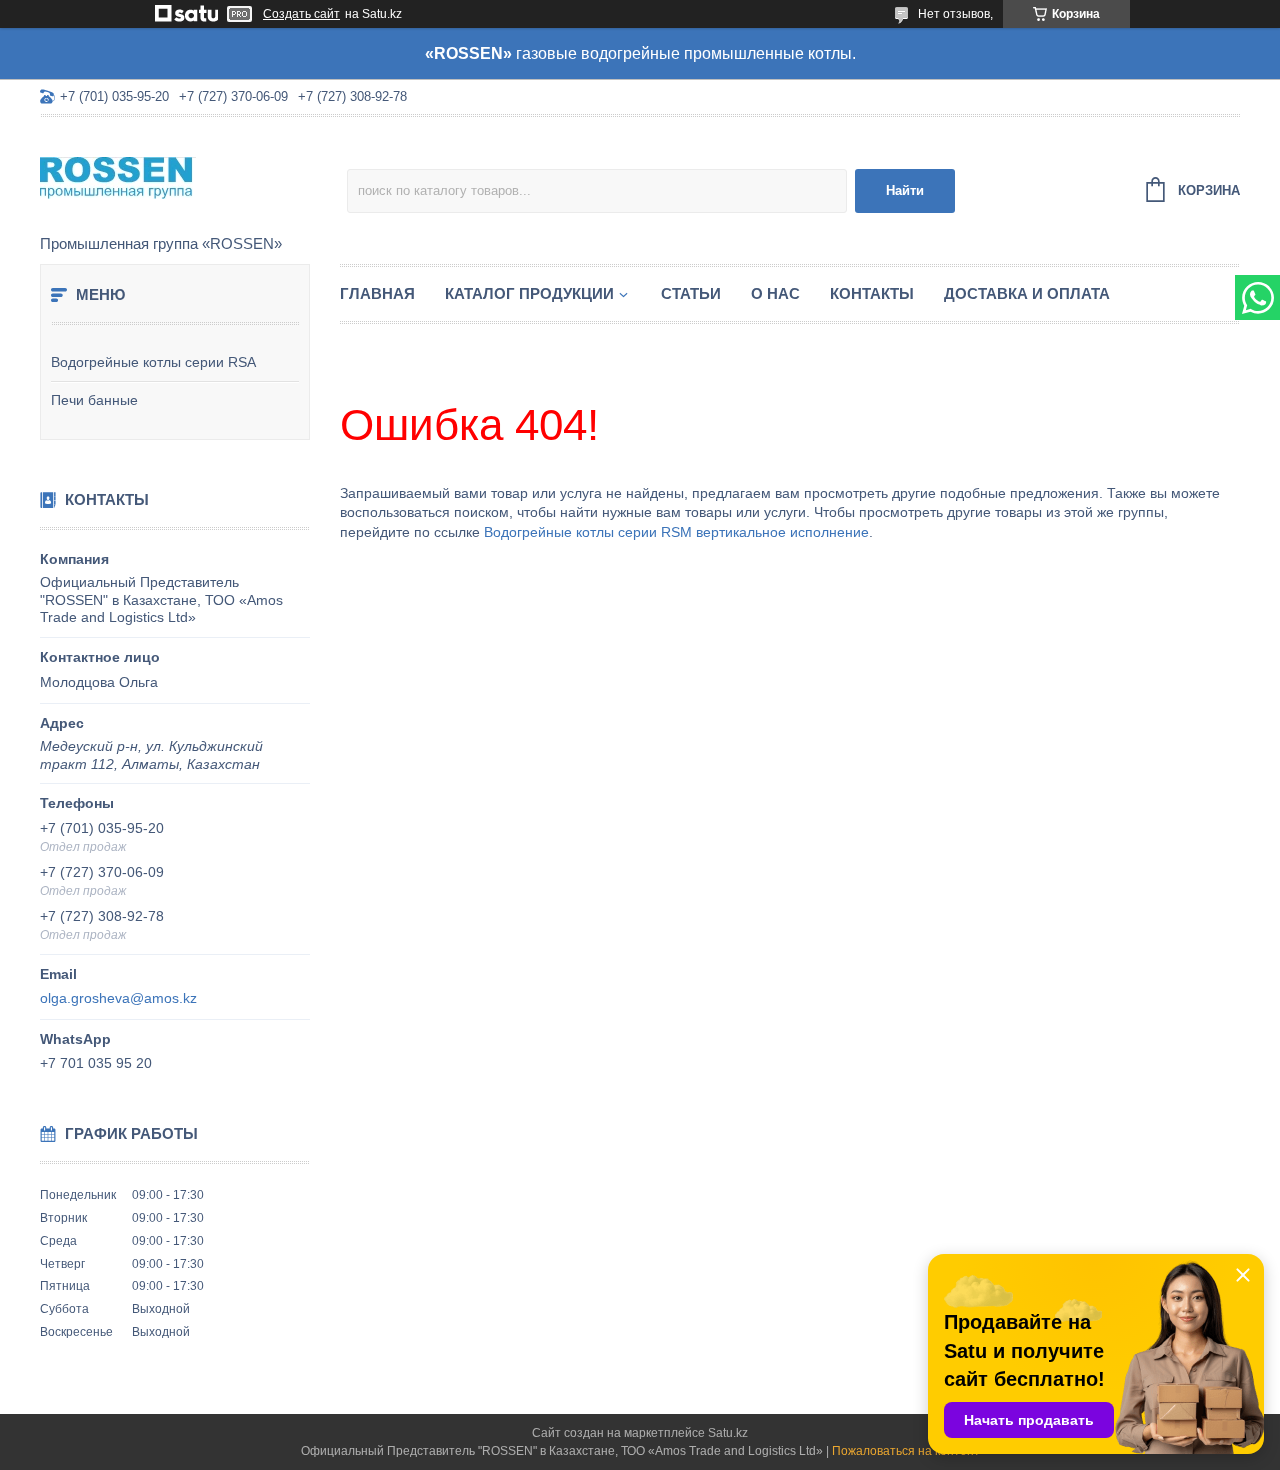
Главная (377, 293)
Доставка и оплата (1027, 293)
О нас (775, 293)
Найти (905, 190)
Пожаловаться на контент (906, 1451)
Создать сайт (301, 14)
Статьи (691, 293)
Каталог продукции (529, 293)
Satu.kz (728, 1433)
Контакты (872, 293)
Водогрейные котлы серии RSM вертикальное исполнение (676, 532)
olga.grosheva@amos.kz (118, 998)
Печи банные (94, 400)
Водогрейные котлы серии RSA (153, 362)
